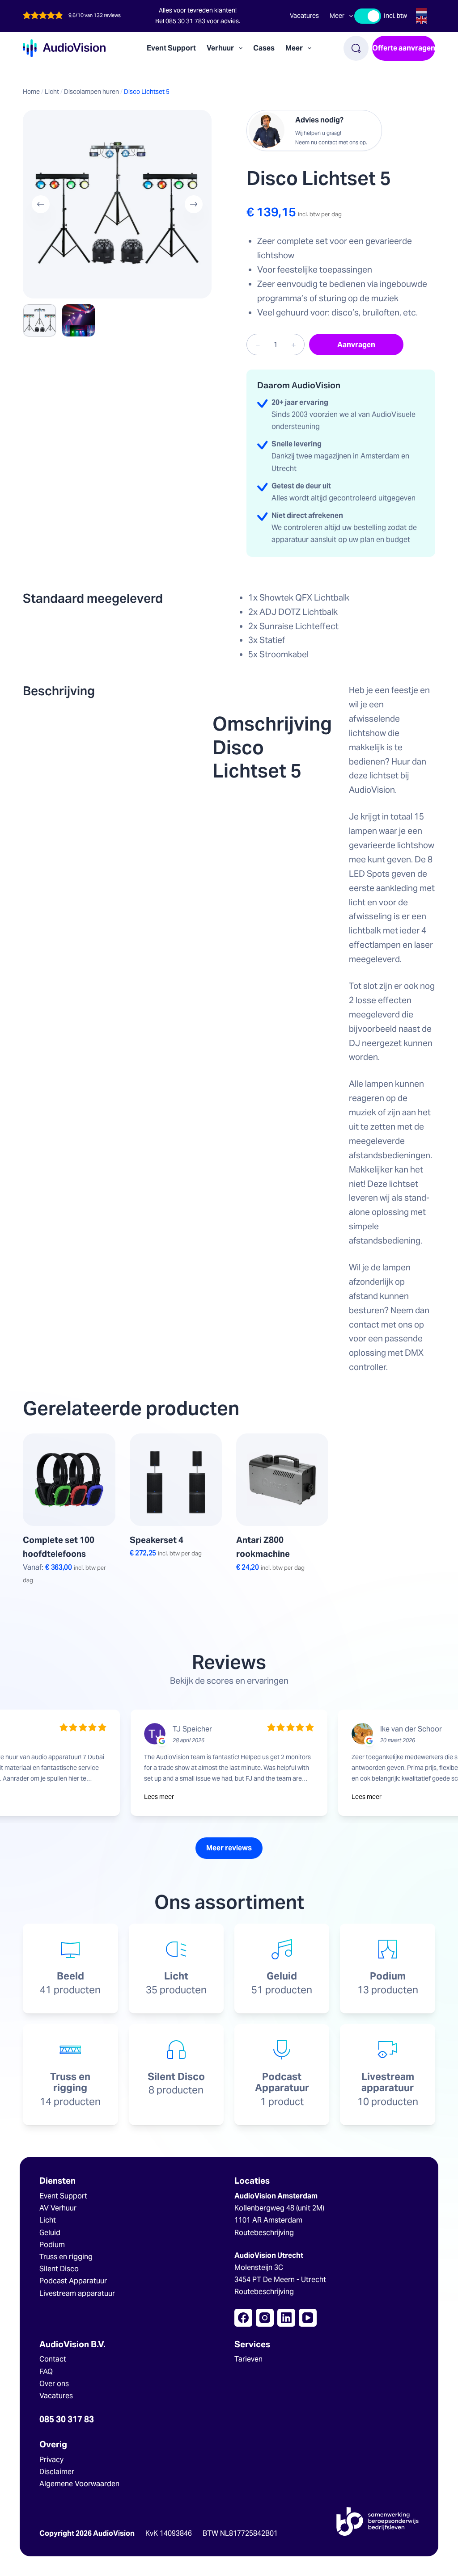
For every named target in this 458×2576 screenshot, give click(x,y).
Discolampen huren (91, 92)
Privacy (51, 2460)
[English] (422, 19)
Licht (52, 92)
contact (328, 142)
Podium (52, 2245)
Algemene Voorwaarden (79, 2484)
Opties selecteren (64, 1603)
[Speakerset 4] (176, 1479)
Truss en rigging (66, 2257)
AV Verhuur (58, 2208)
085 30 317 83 (67, 2419)
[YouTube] (308, 2318)
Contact (53, 2359)
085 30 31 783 (185, 21)
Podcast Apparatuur (73, 2281)
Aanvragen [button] (159, 1603)
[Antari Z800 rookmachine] (282, 1479)
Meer (337, 16)
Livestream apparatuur (77, 2293)
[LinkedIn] (286, 2318)
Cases (264, 48)
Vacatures (304, 16)
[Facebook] (243, 2318)
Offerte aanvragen (404, 48)
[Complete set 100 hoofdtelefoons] (69, 1479)
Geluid (50, 2233)
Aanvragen (356, 345)
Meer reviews (229, 1848)
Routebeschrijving (264, 2233)
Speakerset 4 (157, 1540)
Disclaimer (57, 2472)
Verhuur (220, 48)
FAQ (46, 2372)
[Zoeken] (356, 48)
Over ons (54, 2384)
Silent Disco (59, 2269)
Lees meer (163, 1797)
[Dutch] (422, 11)
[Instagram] (265, 2318)
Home (31, 92)
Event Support (171, 48)
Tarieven (248, 2359)
